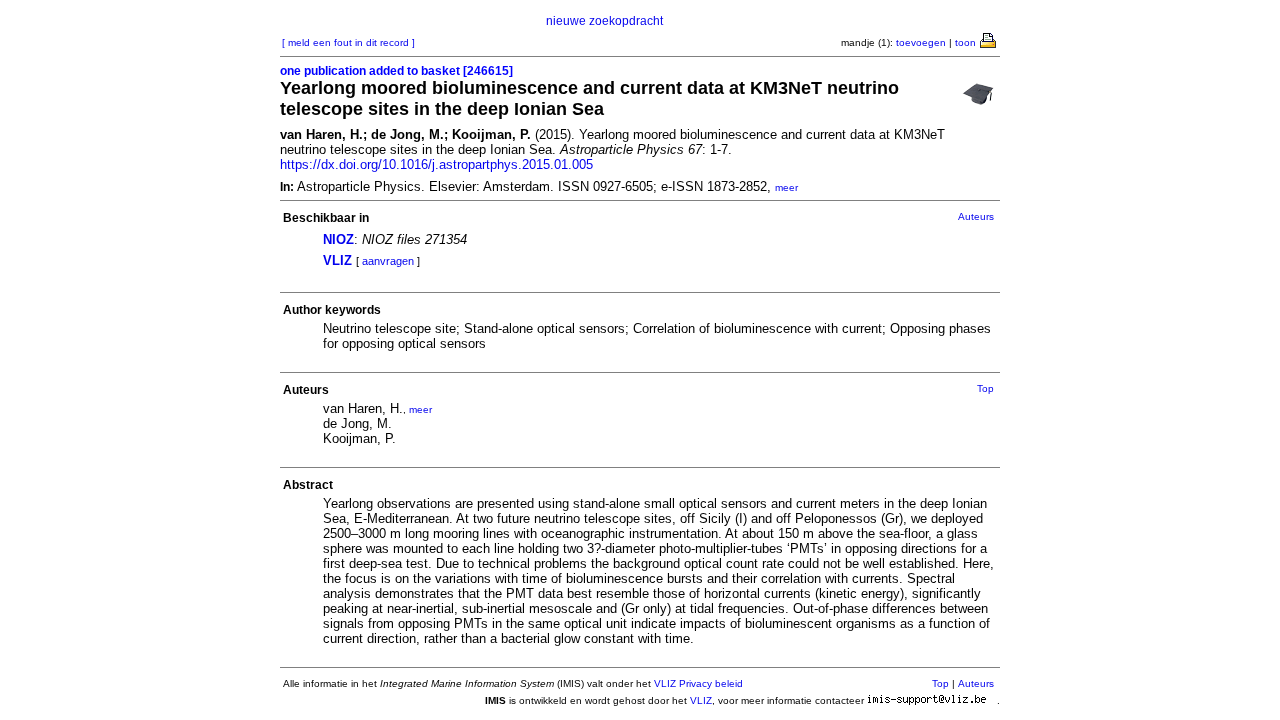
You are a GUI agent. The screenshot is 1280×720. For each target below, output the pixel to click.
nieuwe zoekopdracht (604, 21)
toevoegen (921, 42)
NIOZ (338, 239)
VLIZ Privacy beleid (698, 683)
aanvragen (388, 261)
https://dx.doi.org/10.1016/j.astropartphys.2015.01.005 (436, 164)
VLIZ (337, 260)
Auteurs (976, 216)
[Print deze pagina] (989, 39)
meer (786, 187)
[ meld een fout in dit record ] (348, 42)
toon (965, 42)
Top (985, 388)
